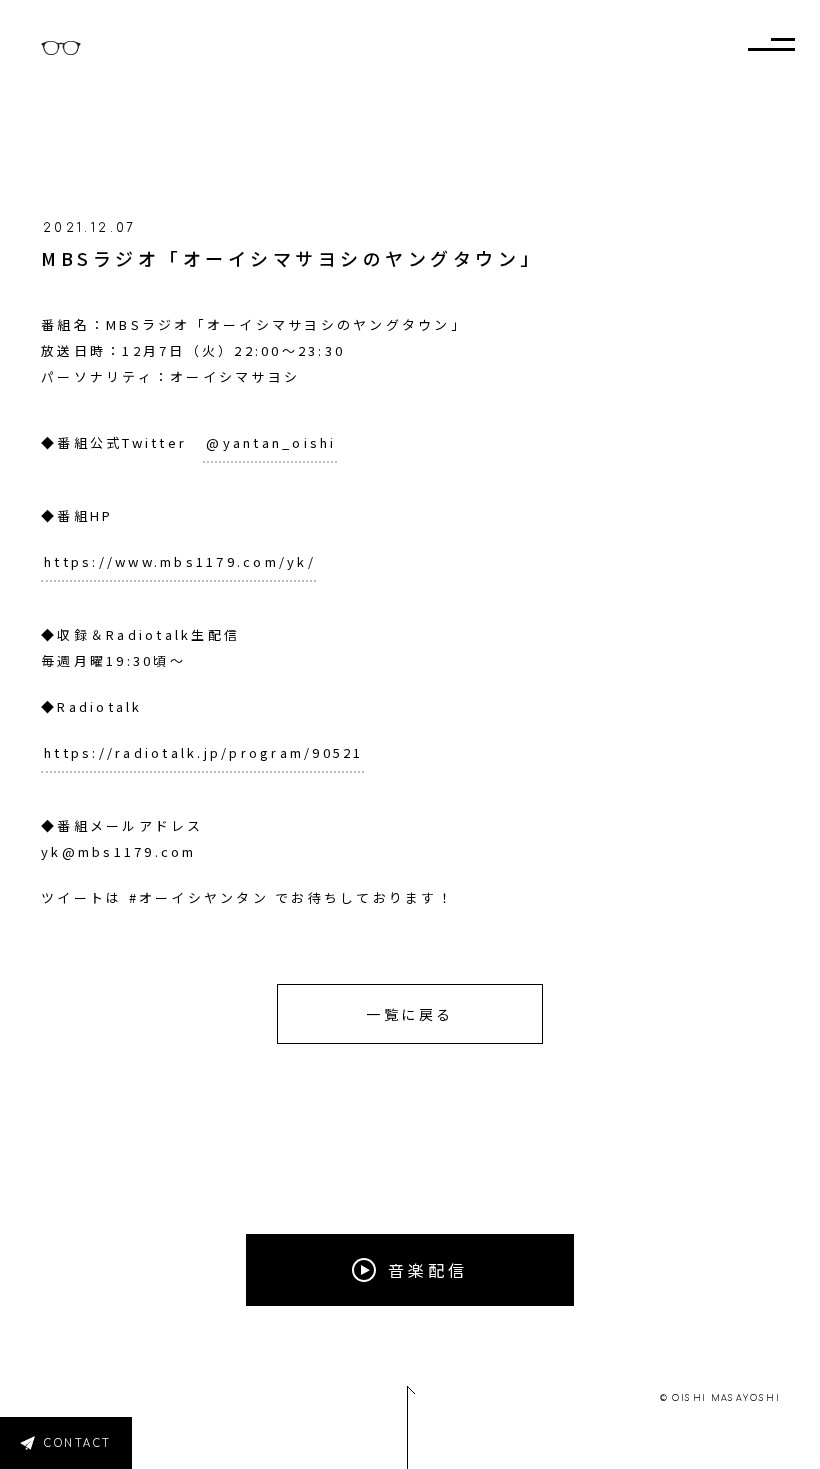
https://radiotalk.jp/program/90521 (204, 752)
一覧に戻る (410, 1014)
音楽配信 (428, 1270)
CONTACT (78, 1443)
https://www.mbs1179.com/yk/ (180, 561)
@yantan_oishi (271, 442)
